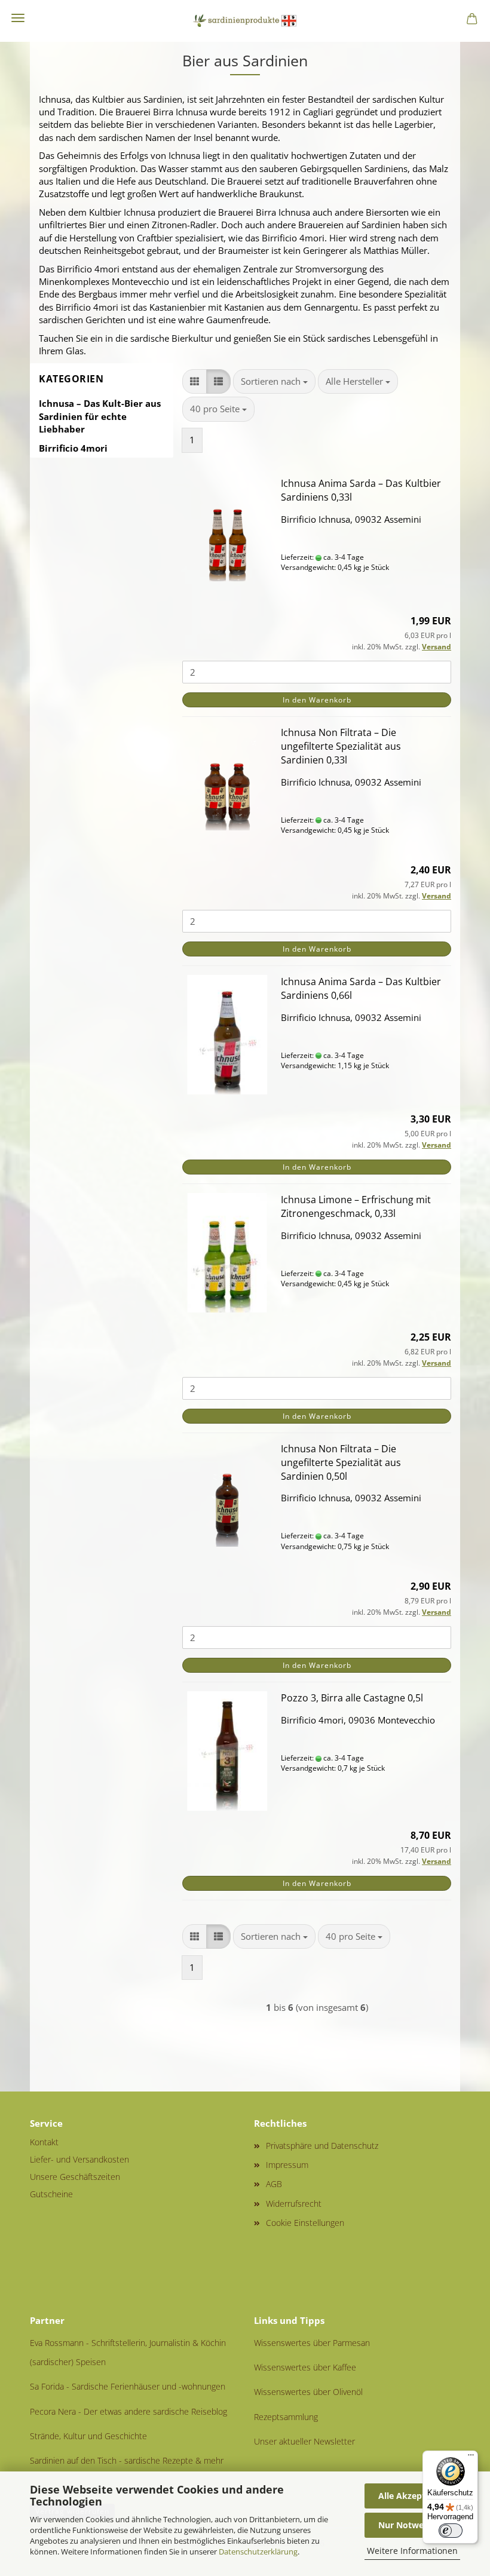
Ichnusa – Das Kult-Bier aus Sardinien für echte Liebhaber (100, 416)
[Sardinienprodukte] (245, 21)
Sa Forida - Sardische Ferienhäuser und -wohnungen (128, 2386)
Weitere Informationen (412, 2551)
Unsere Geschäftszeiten (75, 2177)
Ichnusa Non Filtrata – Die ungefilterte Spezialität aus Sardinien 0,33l (341, 746)
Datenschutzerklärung (258, 2552)
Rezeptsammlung (286, 2417)
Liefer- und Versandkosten (79, 2159)
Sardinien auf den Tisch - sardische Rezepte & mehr (127, 2460)
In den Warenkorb (317, 700)
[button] (195, 381)
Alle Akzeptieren (412, 2496)
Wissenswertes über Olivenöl (308, 2392)
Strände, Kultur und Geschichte (88, 2436)
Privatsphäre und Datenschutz (322, 2146)
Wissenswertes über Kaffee (305, 2367)
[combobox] (274, 381)
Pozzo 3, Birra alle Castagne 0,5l (352, 1698)
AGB (274, 2184)
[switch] (451, 2531)
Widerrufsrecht (294, 2204)
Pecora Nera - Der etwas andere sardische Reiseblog (128, 2411)
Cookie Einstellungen (305, 2223)
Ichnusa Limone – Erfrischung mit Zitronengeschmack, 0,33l (356, 1206)
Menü (18, 18)
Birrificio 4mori (73, 448)
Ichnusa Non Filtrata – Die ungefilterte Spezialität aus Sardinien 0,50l (341, 1462)
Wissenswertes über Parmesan (312, 2343)
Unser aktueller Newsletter (304, 2441)
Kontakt (44, 2142)
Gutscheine (51, 2194)
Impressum (287, 2165)
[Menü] (471, 2458)
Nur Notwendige (412, 2525)
